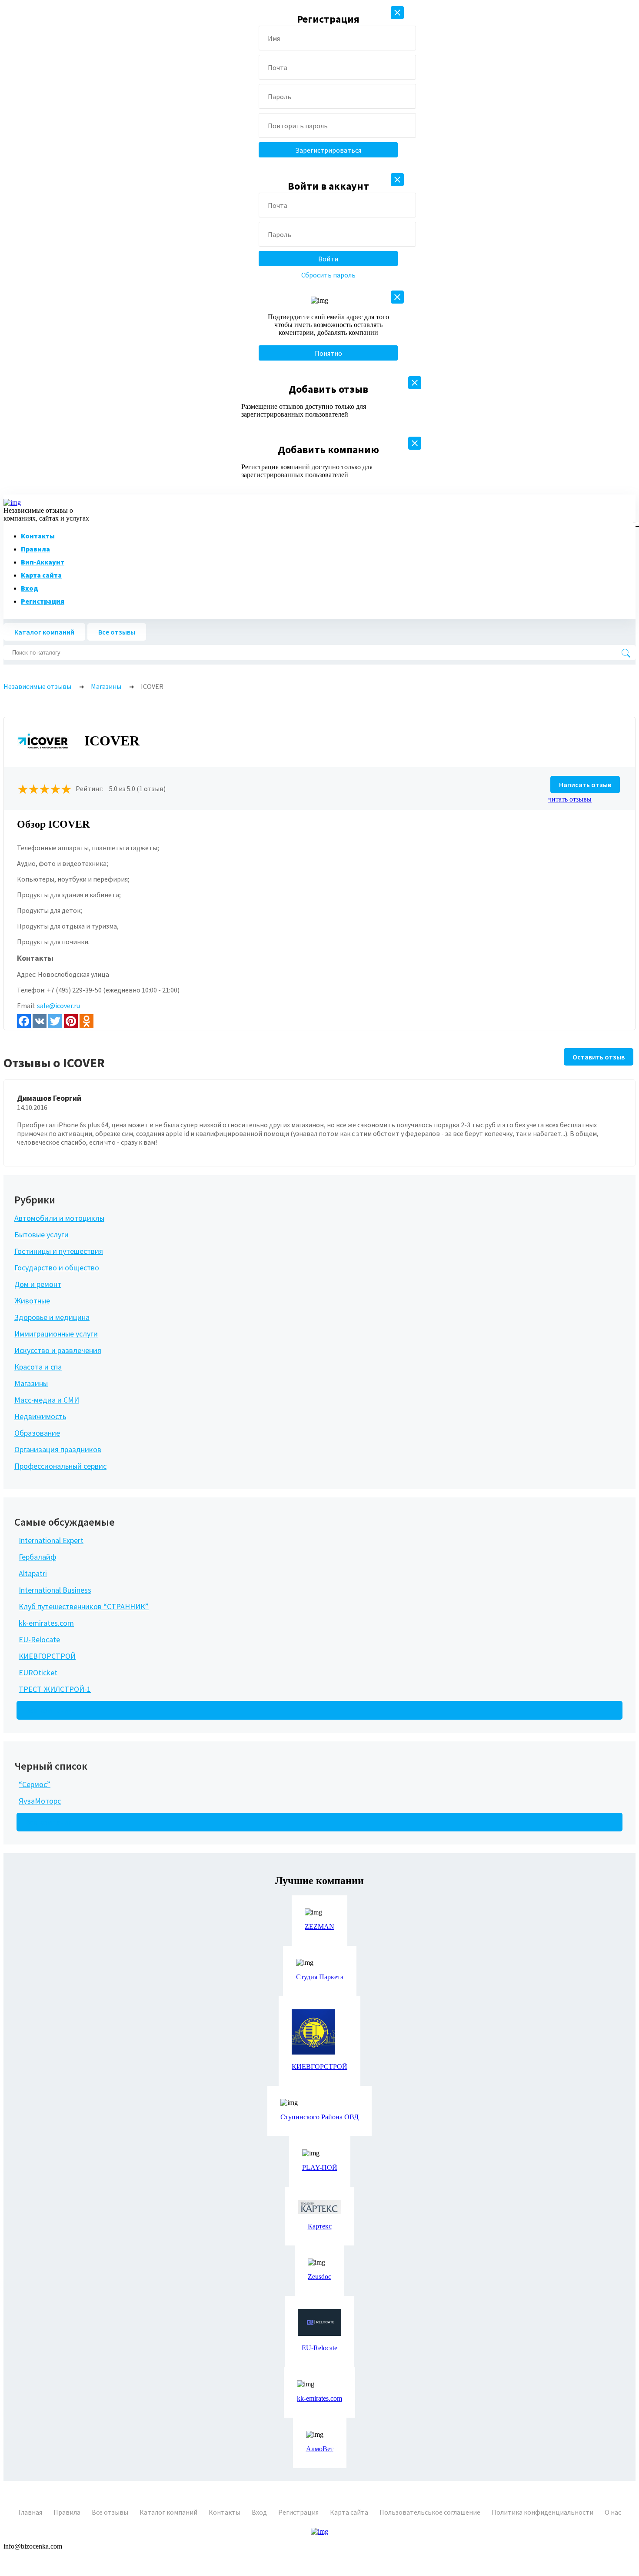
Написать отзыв (585, 785)
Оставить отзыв (599, 1057)
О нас (613, 2512)
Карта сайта (41, 575)
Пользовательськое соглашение (430, 2512)
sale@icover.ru (58, 1006)
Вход (30, 588)
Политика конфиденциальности (542, 2512)
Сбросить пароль (328, 275)
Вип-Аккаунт (43, 562)
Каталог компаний (44, 632)
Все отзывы (117, 632)
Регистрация (43, 601)
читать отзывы (570, 799)
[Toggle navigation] (634, 523)
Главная (30, 2512)
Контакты (38, 536)
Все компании (49, 1710)
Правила (35, 549)
